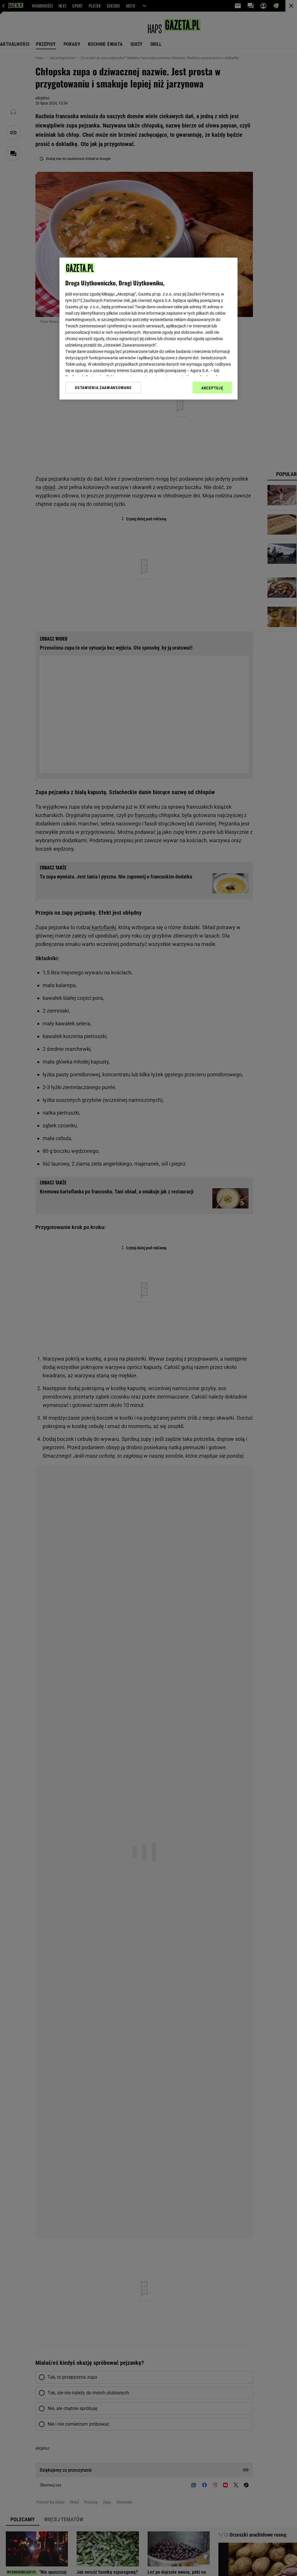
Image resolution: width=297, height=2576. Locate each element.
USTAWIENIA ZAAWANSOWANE (103, 388)
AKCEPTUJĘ (212, 388)
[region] (148, 329)
